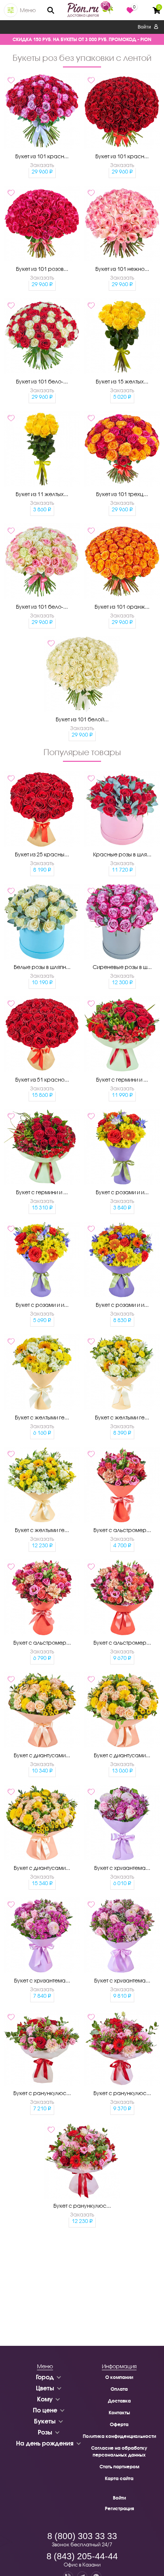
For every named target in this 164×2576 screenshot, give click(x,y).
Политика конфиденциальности (119, 2436)
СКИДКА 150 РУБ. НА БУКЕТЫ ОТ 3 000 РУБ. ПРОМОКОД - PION (82, 39)
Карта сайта (119, 2478)
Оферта (119, 2424)
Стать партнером (119, 2467)
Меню (28, 10)
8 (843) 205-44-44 (82, 2556)
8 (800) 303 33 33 (82, 2536)
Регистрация (119, 2508)
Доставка (119, 2401)
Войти (145, 27)
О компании (119, 2377)
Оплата (119, 2389)
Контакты (119, 2413)
